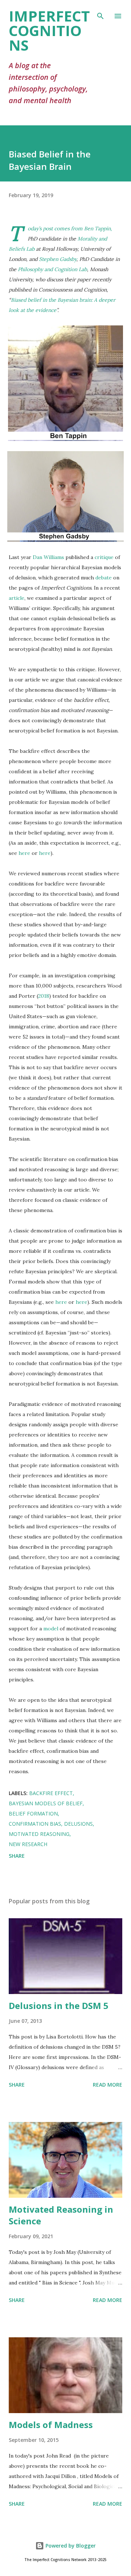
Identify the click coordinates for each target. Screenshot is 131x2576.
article (17, 598)
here (24, 853)
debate (104, 578)
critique (104, 557)
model (51, 1629)
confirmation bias (35, 1824)
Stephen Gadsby (58, 259)
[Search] (100, 13)
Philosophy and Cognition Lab (52, 269)
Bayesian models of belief (46, 1803)
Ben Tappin (97, 228)
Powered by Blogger (70, 2546)
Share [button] (17, 1856)
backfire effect (51, 1793)
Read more (108, 2085)
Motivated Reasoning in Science (61, 2215)
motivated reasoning (39, 1834)
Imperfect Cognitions (49, 30)
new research (28, 1844)
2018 (44, 996)
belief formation (33, 1813)
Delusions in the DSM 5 (59, 2006)
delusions (78, 1824)
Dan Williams (48, 557)
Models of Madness (51, 2425)
